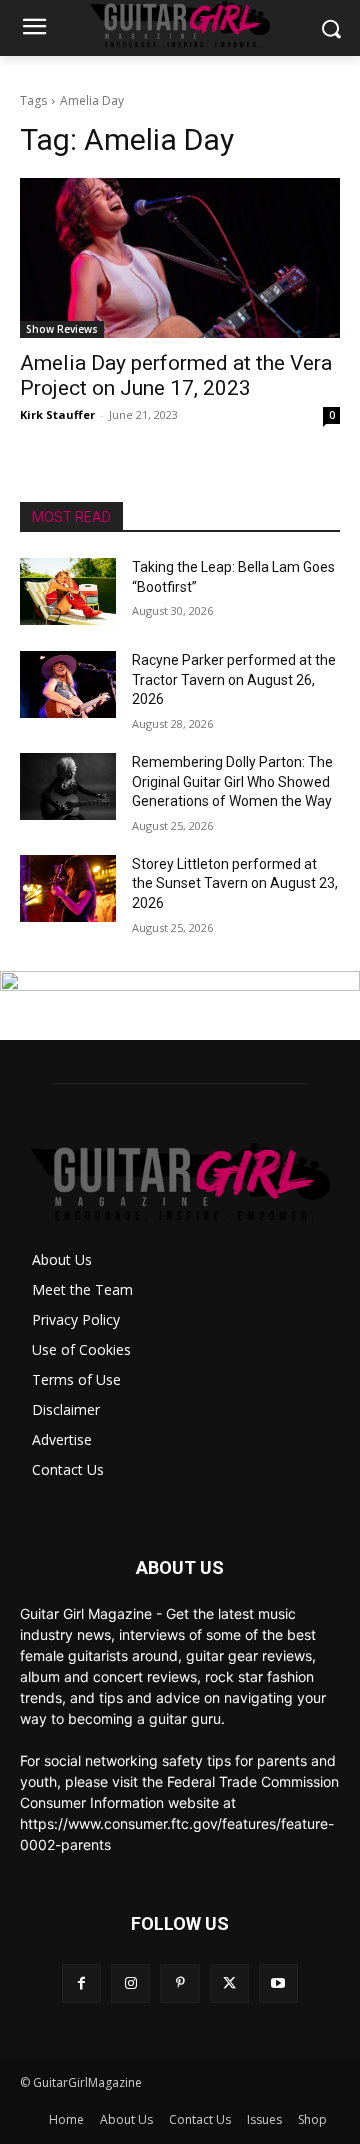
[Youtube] (278, 1983)
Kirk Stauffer (57, 414)
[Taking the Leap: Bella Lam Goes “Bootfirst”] (68, 591)
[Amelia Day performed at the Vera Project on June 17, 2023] (180, 258)
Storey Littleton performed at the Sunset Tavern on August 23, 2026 (235, 883)
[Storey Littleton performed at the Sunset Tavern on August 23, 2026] (68, 888)
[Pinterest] (179, 1983)
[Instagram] (130, 1983)
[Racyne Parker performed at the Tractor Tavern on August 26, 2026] (68, 684)
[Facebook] (81, 1983)
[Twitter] (229, 1983)
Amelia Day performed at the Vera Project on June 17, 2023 (176, 375)
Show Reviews (62, 329)
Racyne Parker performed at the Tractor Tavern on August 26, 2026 (234, 679)
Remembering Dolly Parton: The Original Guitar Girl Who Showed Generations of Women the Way (232, 781)
